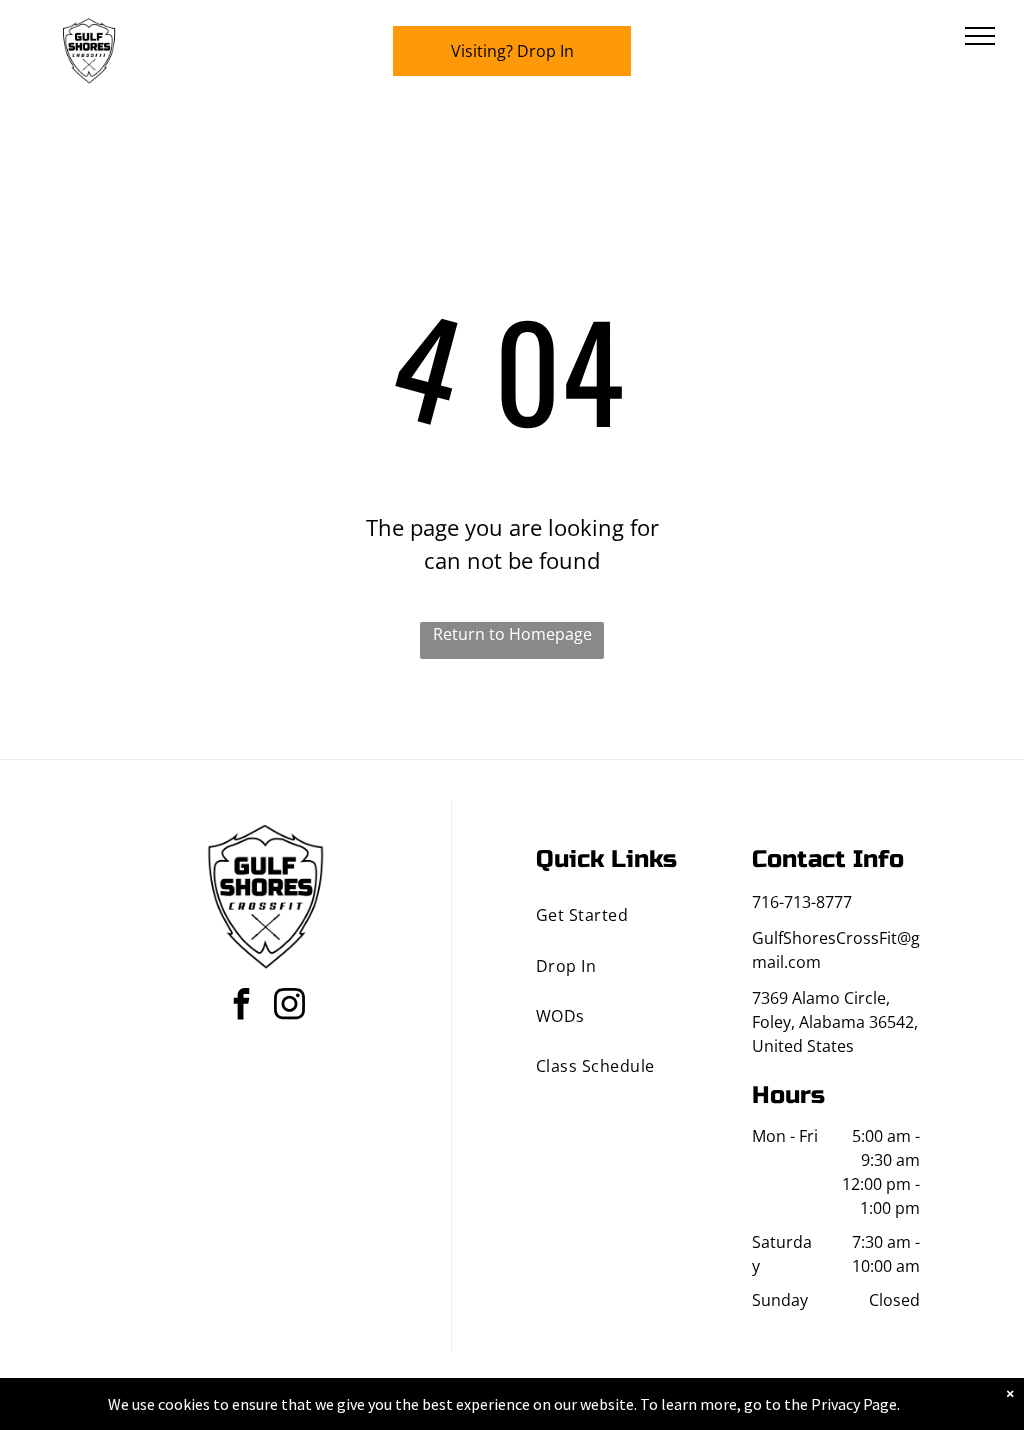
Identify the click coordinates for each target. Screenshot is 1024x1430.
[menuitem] (620, 915)
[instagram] (290, 1006)
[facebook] (242, 1006)
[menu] (980, 36)
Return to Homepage (512, 634)
